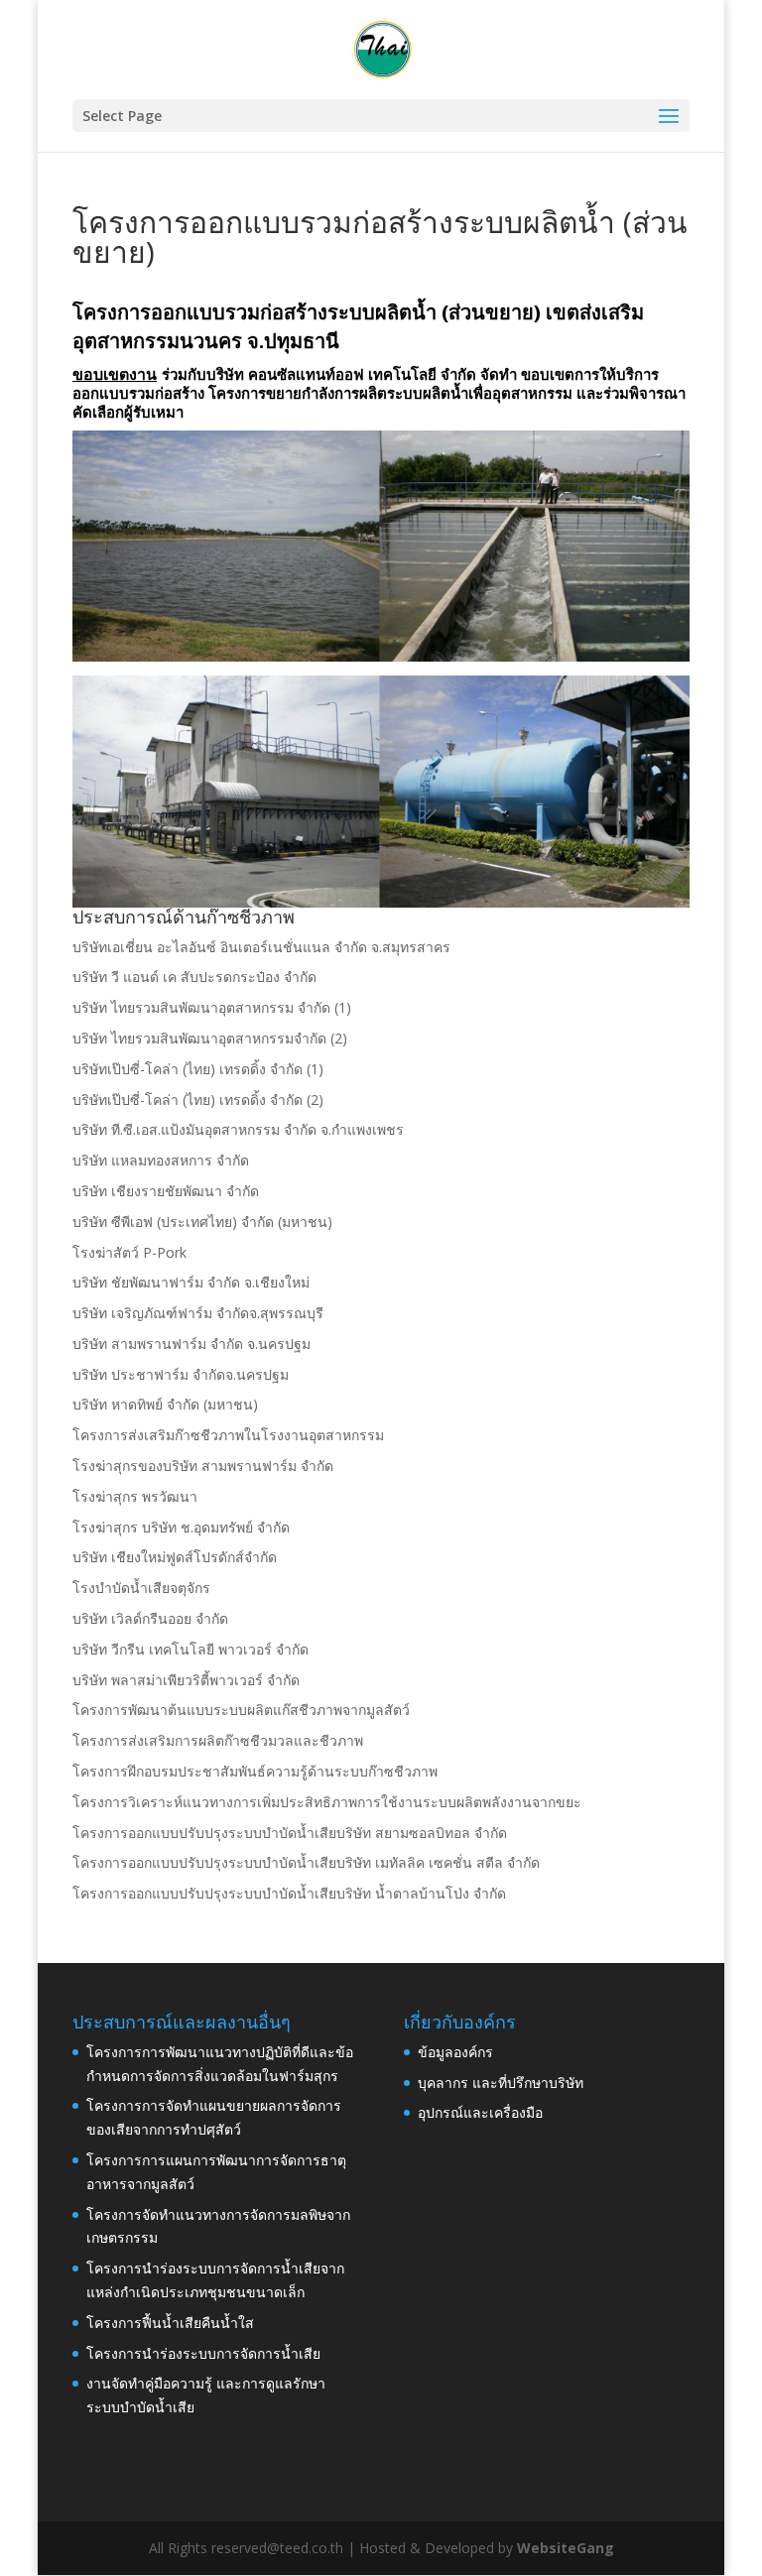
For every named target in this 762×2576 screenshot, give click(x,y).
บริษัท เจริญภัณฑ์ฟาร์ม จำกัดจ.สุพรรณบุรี (198, 1313)
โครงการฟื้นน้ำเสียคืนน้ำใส (170, 2323)
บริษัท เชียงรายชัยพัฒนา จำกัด (166, 1191)
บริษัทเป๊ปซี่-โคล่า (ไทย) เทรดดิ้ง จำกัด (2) (198, 1100)
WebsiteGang (566, 2548)
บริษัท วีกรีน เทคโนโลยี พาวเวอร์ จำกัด (190, 1649)
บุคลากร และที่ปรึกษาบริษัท (501, 2083)
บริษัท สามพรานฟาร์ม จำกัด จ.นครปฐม (191, 1344)
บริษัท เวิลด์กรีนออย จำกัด (150, 1618)
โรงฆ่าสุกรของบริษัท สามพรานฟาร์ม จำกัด (203, 1466)
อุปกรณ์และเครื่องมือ (480, 2112)
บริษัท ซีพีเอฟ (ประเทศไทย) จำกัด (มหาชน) (202, 1222)
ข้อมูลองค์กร (455, 2052)
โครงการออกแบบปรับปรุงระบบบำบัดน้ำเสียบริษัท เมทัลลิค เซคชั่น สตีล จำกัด (306, 1862)
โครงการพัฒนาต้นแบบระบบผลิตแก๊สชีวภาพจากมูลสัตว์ (241, 1710)
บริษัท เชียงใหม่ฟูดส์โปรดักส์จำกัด (175, 1557)
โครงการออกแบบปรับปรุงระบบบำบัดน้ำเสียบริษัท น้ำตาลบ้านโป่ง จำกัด (289, 1893)
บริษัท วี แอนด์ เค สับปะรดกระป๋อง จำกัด (194, 977)
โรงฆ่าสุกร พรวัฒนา (135, 1496)
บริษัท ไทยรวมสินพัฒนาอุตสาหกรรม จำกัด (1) (212, 1007)
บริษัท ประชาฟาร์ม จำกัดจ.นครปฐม (181, 1374)
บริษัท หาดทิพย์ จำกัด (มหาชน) (165, 1404)
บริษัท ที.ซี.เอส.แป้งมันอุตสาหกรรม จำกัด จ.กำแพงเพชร (238, 1129)
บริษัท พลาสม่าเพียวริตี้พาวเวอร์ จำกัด (186, 1680)
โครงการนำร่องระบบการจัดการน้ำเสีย (203, 2353)
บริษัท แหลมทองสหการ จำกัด (161, 1160)
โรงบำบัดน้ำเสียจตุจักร (141, 1588)
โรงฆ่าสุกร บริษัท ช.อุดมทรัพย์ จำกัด (181, 1527)
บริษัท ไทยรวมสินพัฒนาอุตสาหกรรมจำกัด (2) (210, 1038)
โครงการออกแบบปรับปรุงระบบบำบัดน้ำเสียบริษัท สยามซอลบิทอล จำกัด (290, 1833)
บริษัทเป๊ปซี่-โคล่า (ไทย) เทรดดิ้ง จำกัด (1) (198, 1069)
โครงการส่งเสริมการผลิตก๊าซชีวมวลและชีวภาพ (218, 1740)
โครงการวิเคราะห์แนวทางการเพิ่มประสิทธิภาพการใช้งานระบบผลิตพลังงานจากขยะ (327, 1802)
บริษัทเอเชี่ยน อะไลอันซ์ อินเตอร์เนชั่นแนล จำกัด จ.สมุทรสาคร (261, 947)
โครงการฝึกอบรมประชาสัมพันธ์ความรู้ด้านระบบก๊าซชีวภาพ (255, 1771)
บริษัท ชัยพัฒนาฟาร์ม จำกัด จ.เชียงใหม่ (191, 1282)
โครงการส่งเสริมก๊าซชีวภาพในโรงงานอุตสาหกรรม (228, 1435)
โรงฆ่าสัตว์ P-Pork (129, 1252)
